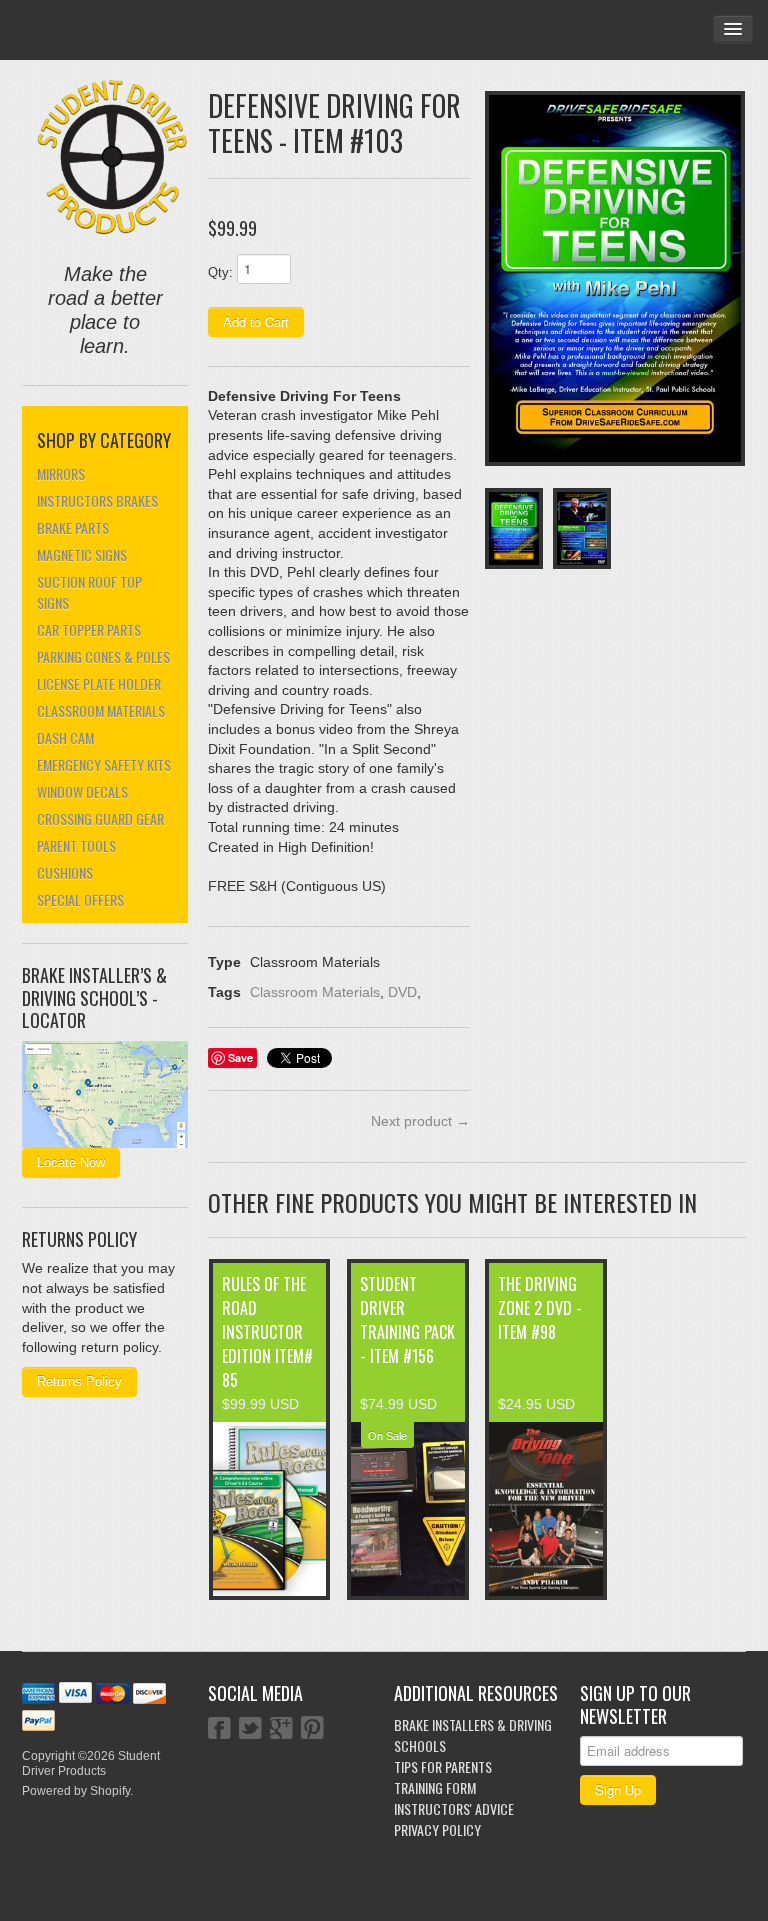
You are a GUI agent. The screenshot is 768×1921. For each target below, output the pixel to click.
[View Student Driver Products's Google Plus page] (281, 1730)
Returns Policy (79, 1381)
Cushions (65, 872)
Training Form (435, 1787)
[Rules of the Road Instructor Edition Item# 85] (269, 1509)
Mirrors (61, 473)
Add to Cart (256, 321)
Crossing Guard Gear (100, 818)
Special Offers (80, 899)
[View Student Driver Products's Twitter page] (250, 1730)
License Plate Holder (99, 683)
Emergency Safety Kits (104, 764)
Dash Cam (65, 737)
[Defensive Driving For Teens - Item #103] (615, 278)
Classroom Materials (101, 710)
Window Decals (82, 791)
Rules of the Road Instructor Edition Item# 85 (267, 1332)
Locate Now (71, 1162)
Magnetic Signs (82, 554)
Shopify (110, 1791)
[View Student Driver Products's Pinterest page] (312, 1730)
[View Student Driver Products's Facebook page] (219, 1730)
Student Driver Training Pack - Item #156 (407, 1320)
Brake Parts (73, 527)
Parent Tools (76, 845)
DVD (402, 992)
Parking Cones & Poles (103, 656)
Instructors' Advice (454, 1808)
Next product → (420, 1121)
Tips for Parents (443, 1766)
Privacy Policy (437, 1829)
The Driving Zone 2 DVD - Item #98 (540, 1308)
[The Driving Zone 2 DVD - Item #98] (545, 1509)
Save (240, 1057)
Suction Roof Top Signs (89, 592)
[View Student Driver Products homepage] (112, 157)
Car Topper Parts (89, 629)
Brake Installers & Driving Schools (473, 1735)
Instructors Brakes (97, 500)
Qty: (220, 272)
